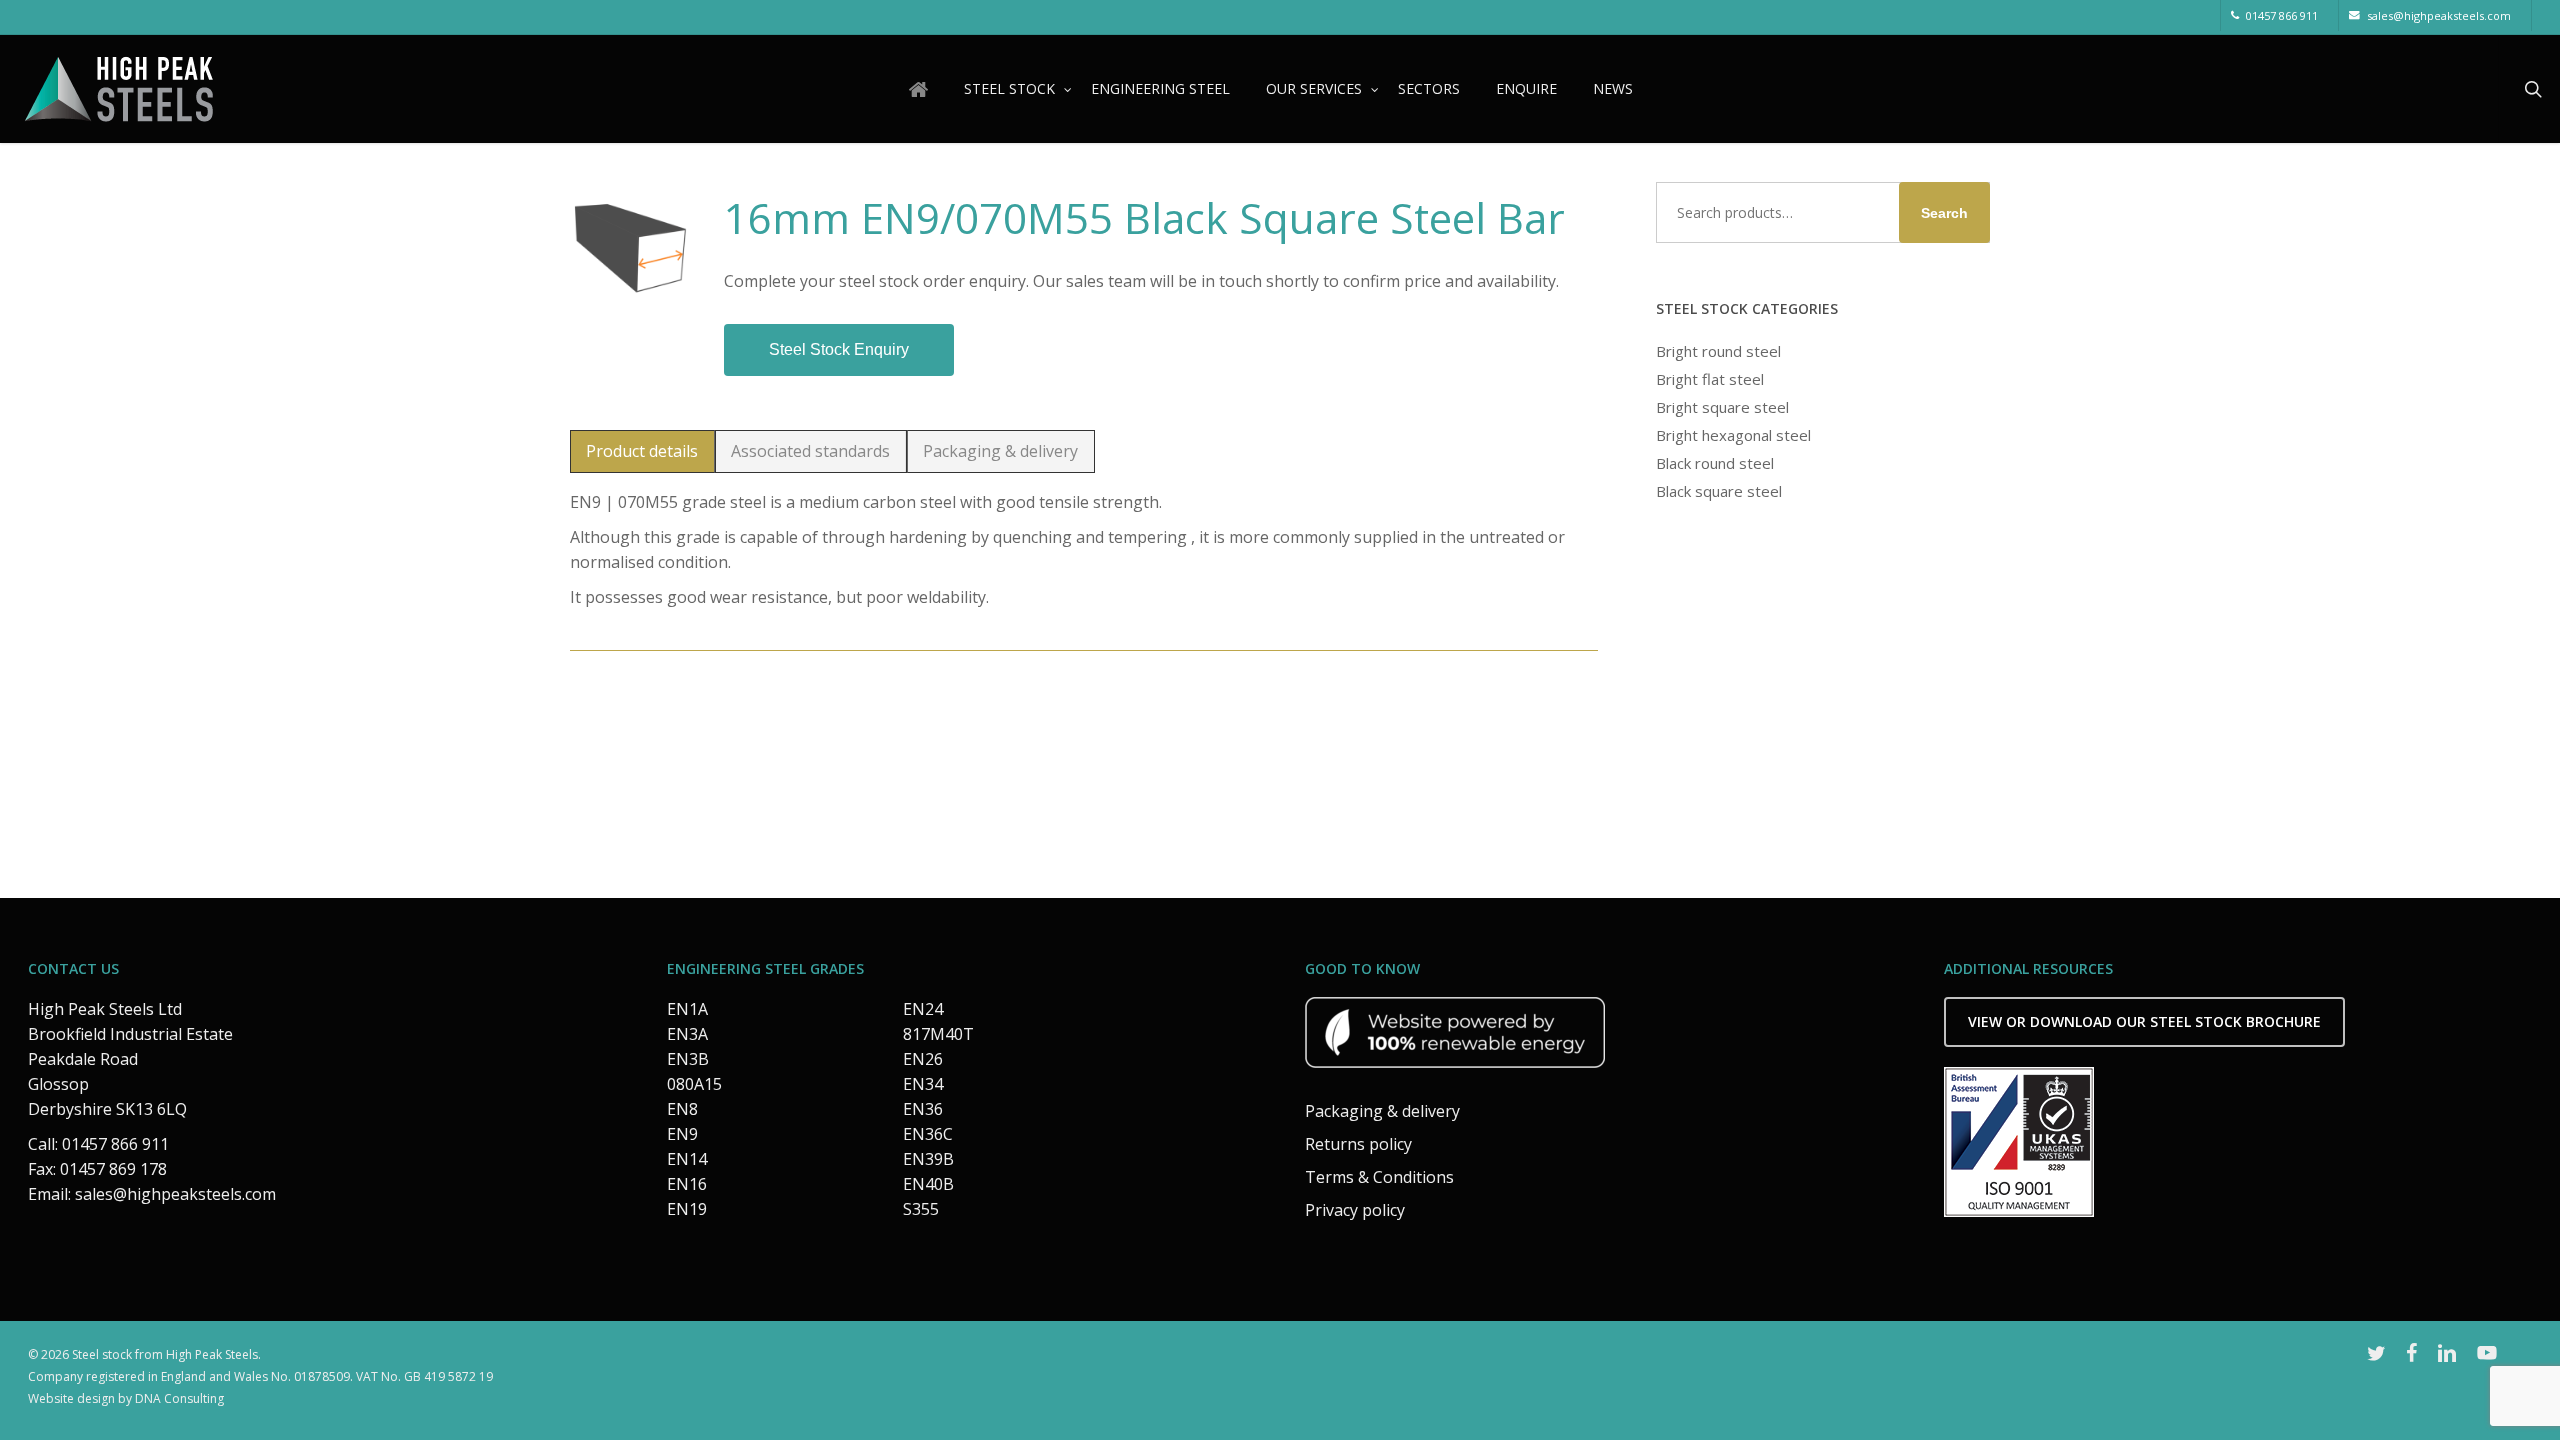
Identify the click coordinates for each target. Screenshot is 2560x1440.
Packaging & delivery (1382, 1111)
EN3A (687, 1034)
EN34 (923, 1084)
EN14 (687, 1159)
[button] (642, 451)
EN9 (682, 1134)
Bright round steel (1718, 351)
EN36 (923, 1109)
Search (1944, 213)
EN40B (928, 1184)
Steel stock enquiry (839, 349)
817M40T (938, 1034)
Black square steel (1719, 491)
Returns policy (1358, 1144)
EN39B (928, 1159)
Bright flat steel (1710, 379)
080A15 (694, 1084)
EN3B (688, 1059)
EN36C (928, 1134)
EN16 (687, 1184)
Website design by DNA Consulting (126, 1398)
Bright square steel (1722, 407)
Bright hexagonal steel (1733, 435)
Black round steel (1715, 463)
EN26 (923, 1059)
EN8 (682, 1109)
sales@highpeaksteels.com (175, 1194)
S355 (921, 1209)
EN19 (687, 1209)
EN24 (923, 1009)
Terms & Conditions (1379, 1177)
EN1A (687, 1009)
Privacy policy (1355, 1210)
